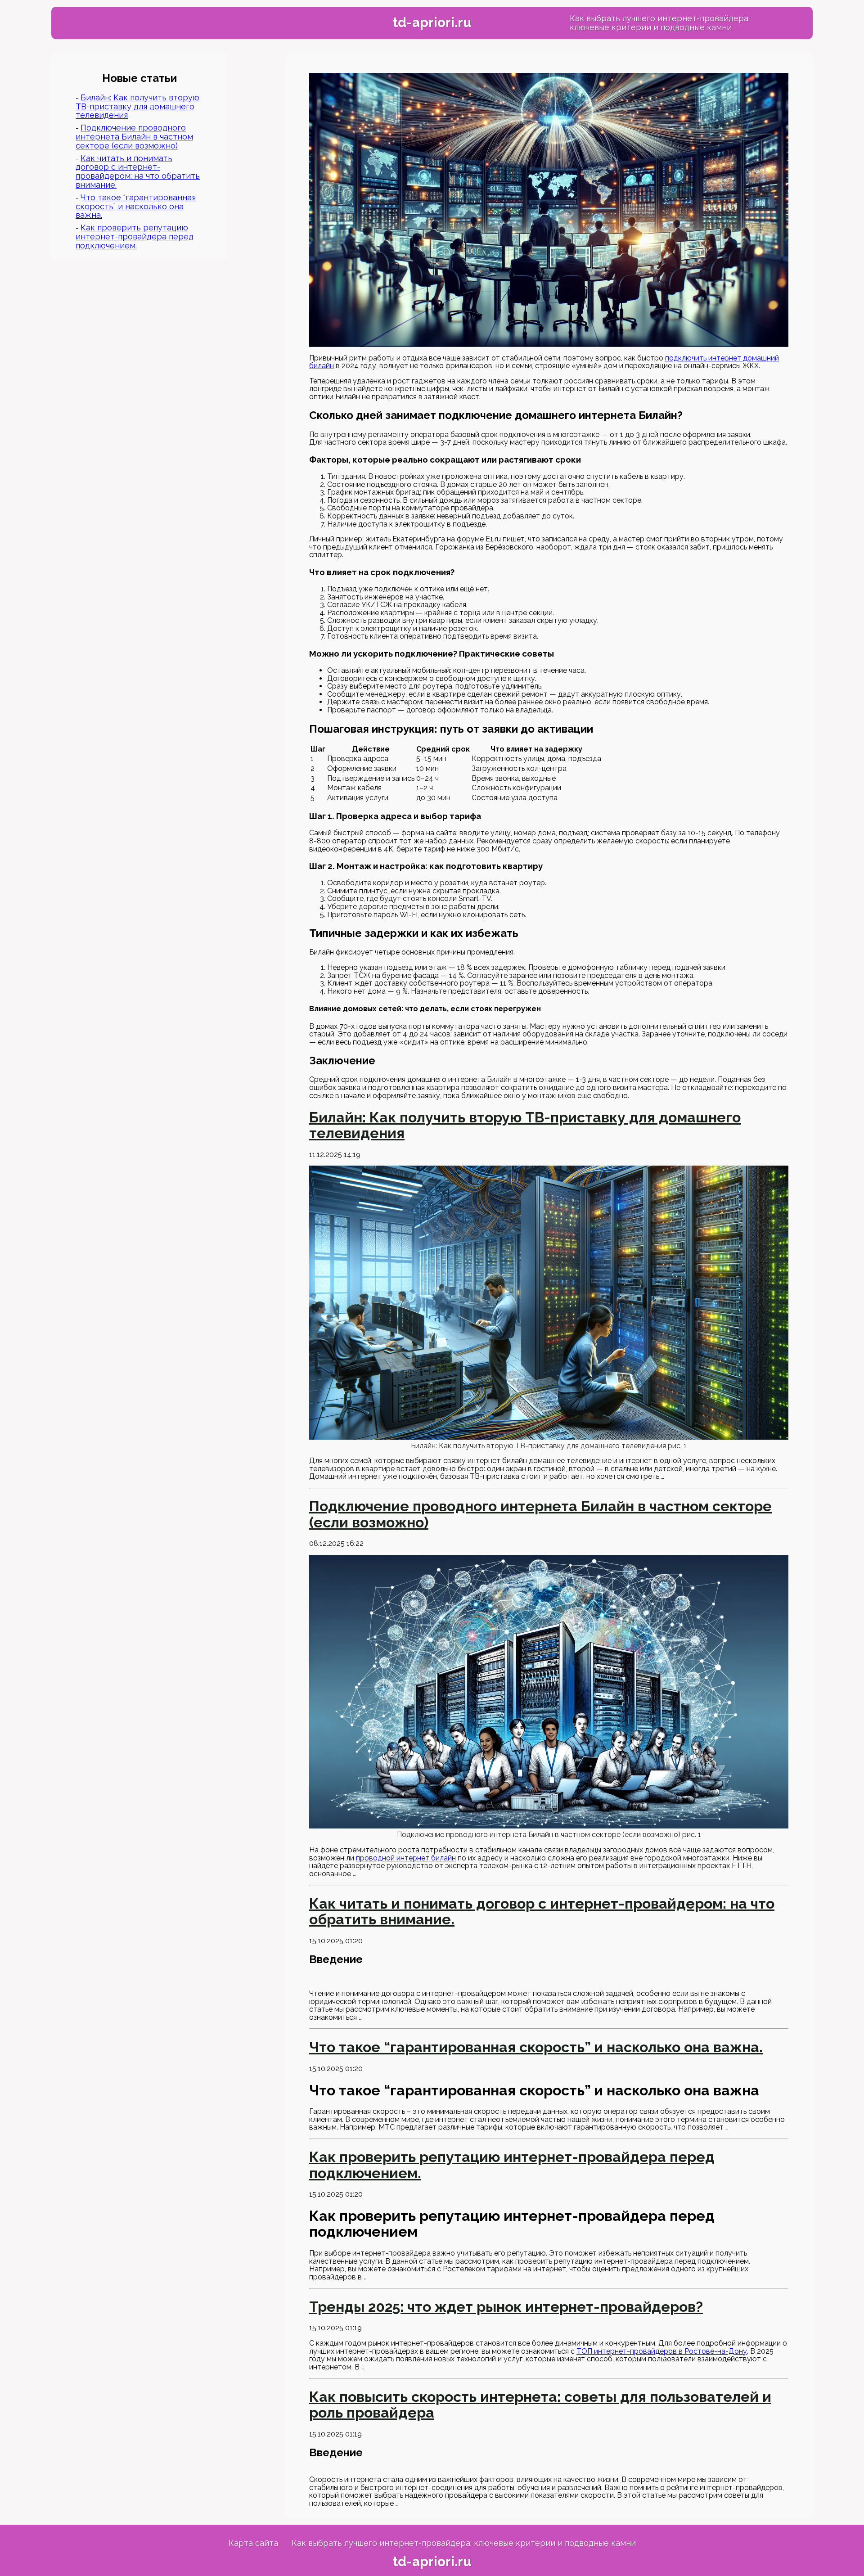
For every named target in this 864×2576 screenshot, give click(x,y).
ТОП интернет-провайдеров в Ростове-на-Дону (662, 2351)
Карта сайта (253, 2543)
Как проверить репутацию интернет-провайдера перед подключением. (135, 236)
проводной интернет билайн (406, 1858)
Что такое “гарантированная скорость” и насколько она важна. (136, 206)
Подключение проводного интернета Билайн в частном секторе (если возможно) (134, 137)
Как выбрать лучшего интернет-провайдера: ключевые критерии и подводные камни (660, 23)
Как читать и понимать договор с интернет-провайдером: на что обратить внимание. (138, 171)
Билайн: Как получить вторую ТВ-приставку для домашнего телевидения (137, 106)
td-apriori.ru (432, 23)
